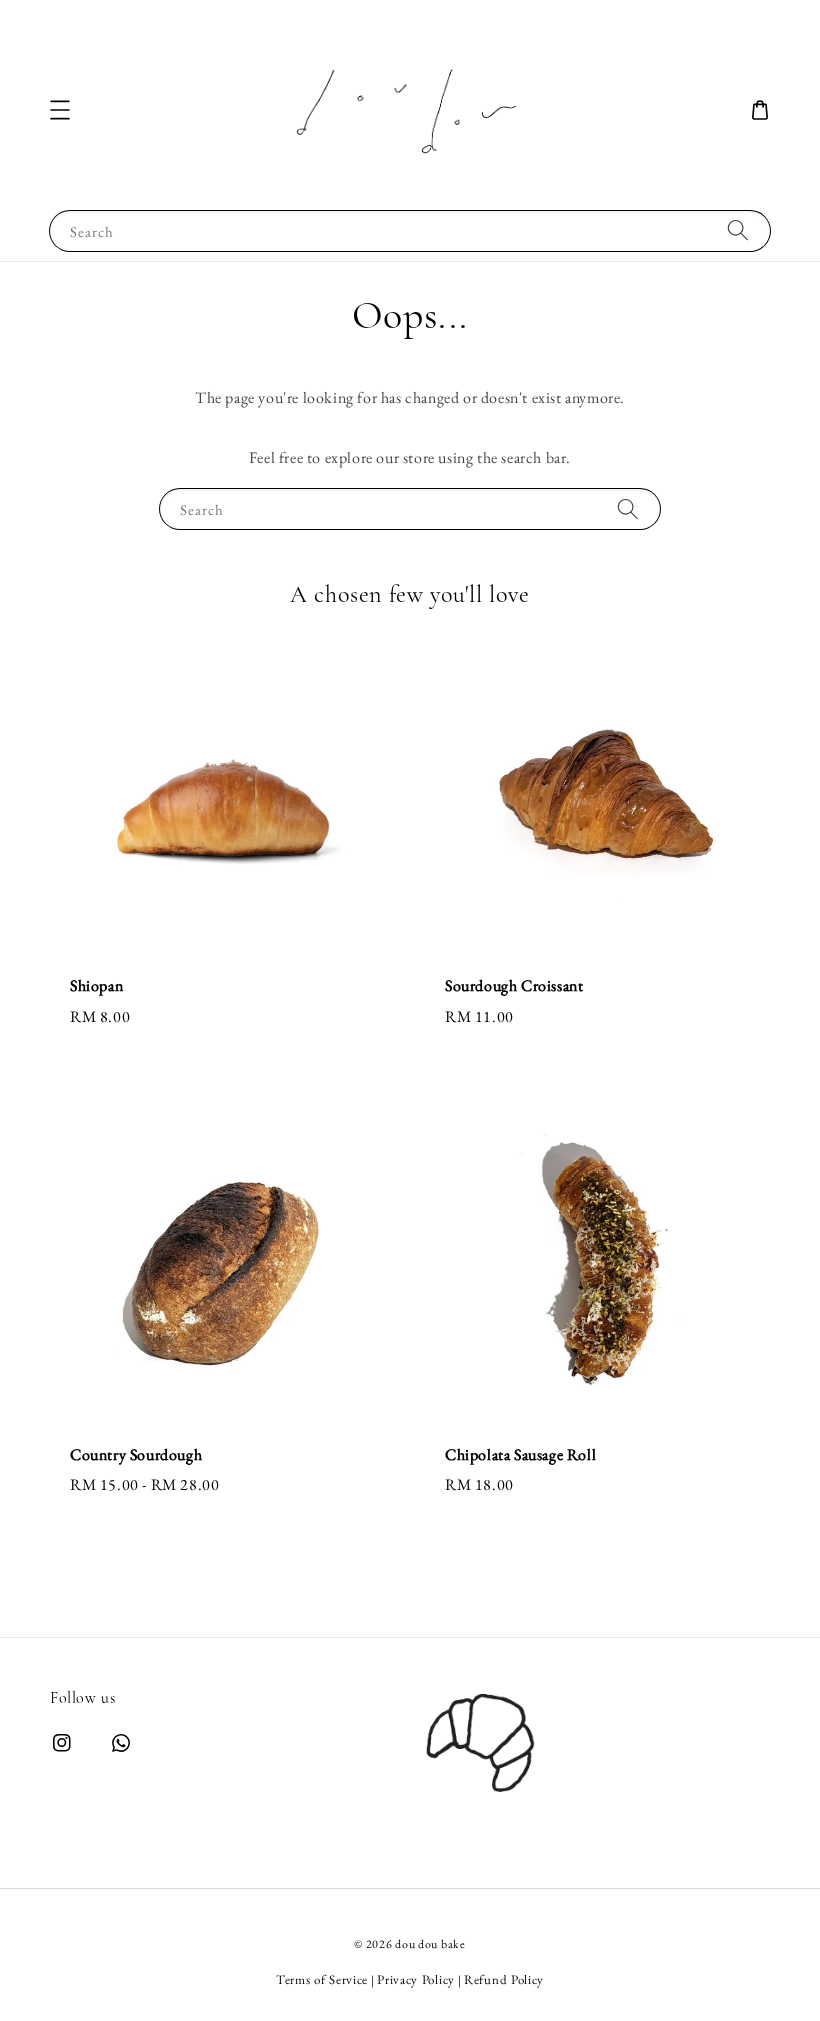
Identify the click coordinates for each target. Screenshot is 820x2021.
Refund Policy (504, 1979)
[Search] (738, 230)
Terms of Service (322, 1979)
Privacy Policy (416, 1979)
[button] (60, 110)
